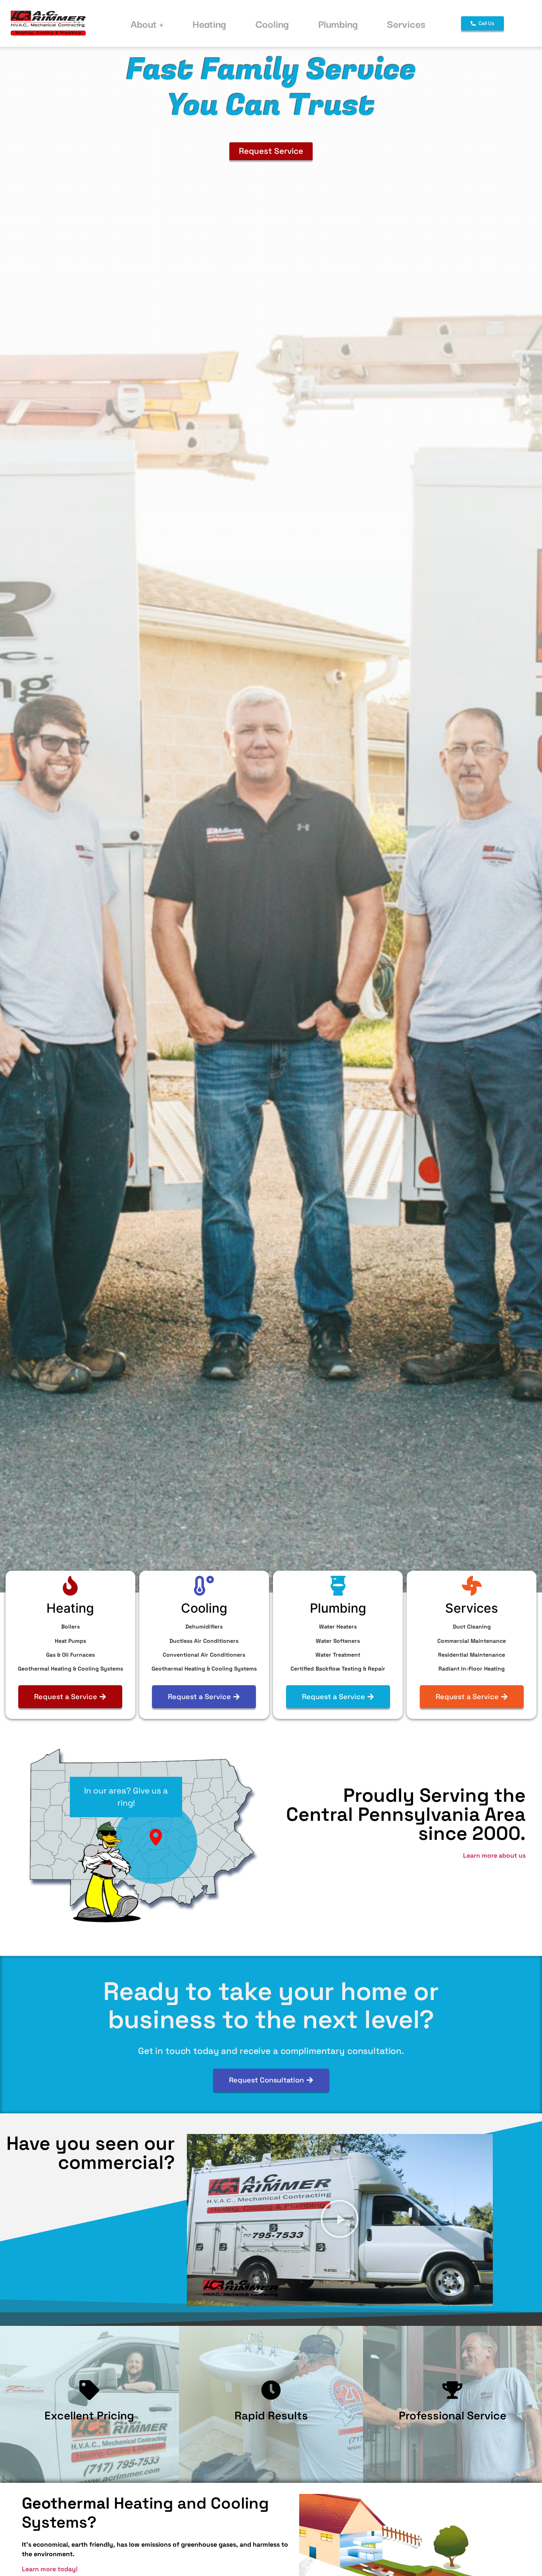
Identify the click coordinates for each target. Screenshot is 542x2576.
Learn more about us (494, 1855)
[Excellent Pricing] (89, 2390)
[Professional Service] (453, 2390)
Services (406, 23)
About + (147, 23)
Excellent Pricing (89, 2415)
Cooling (272, 23)
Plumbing (338, 23)
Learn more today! (50, 2569)
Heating (209, 23)
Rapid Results (271, 2415)
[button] (340, 2220)
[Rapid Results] (271, 2390)
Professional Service (453, 2415)
